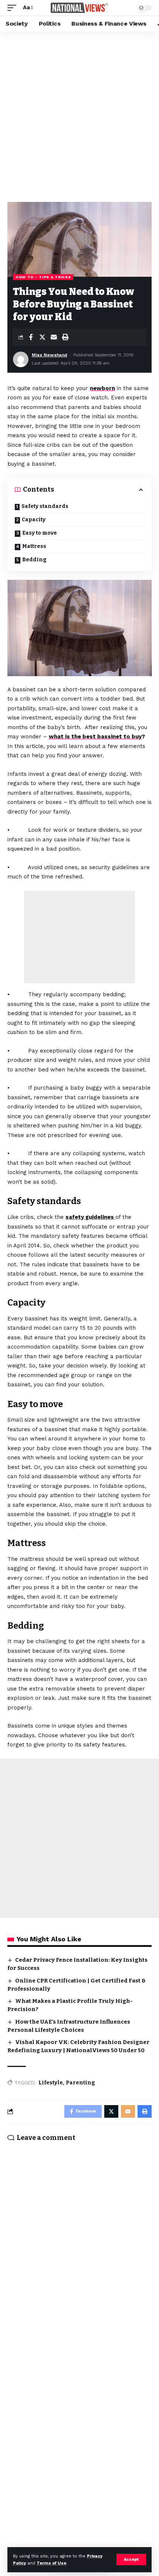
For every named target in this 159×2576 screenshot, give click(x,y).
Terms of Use (51, 2563)
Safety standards (45, 506)
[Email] (54, 337)
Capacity (34, 520)
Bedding (34, 560)
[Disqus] (79, 2244)
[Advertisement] (79, 115)
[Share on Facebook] (31, 337)
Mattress (34, 546)
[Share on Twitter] (42, 337)
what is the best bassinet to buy (95, 737)
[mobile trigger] (14, 8)
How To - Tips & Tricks (43, 277)
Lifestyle (51, 2083)
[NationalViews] (79, 8)
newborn (102, 388)
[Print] (65, 337)
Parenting (80, 2083)
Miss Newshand (50, 355)
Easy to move (40, 533)
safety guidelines (90, 1217)
